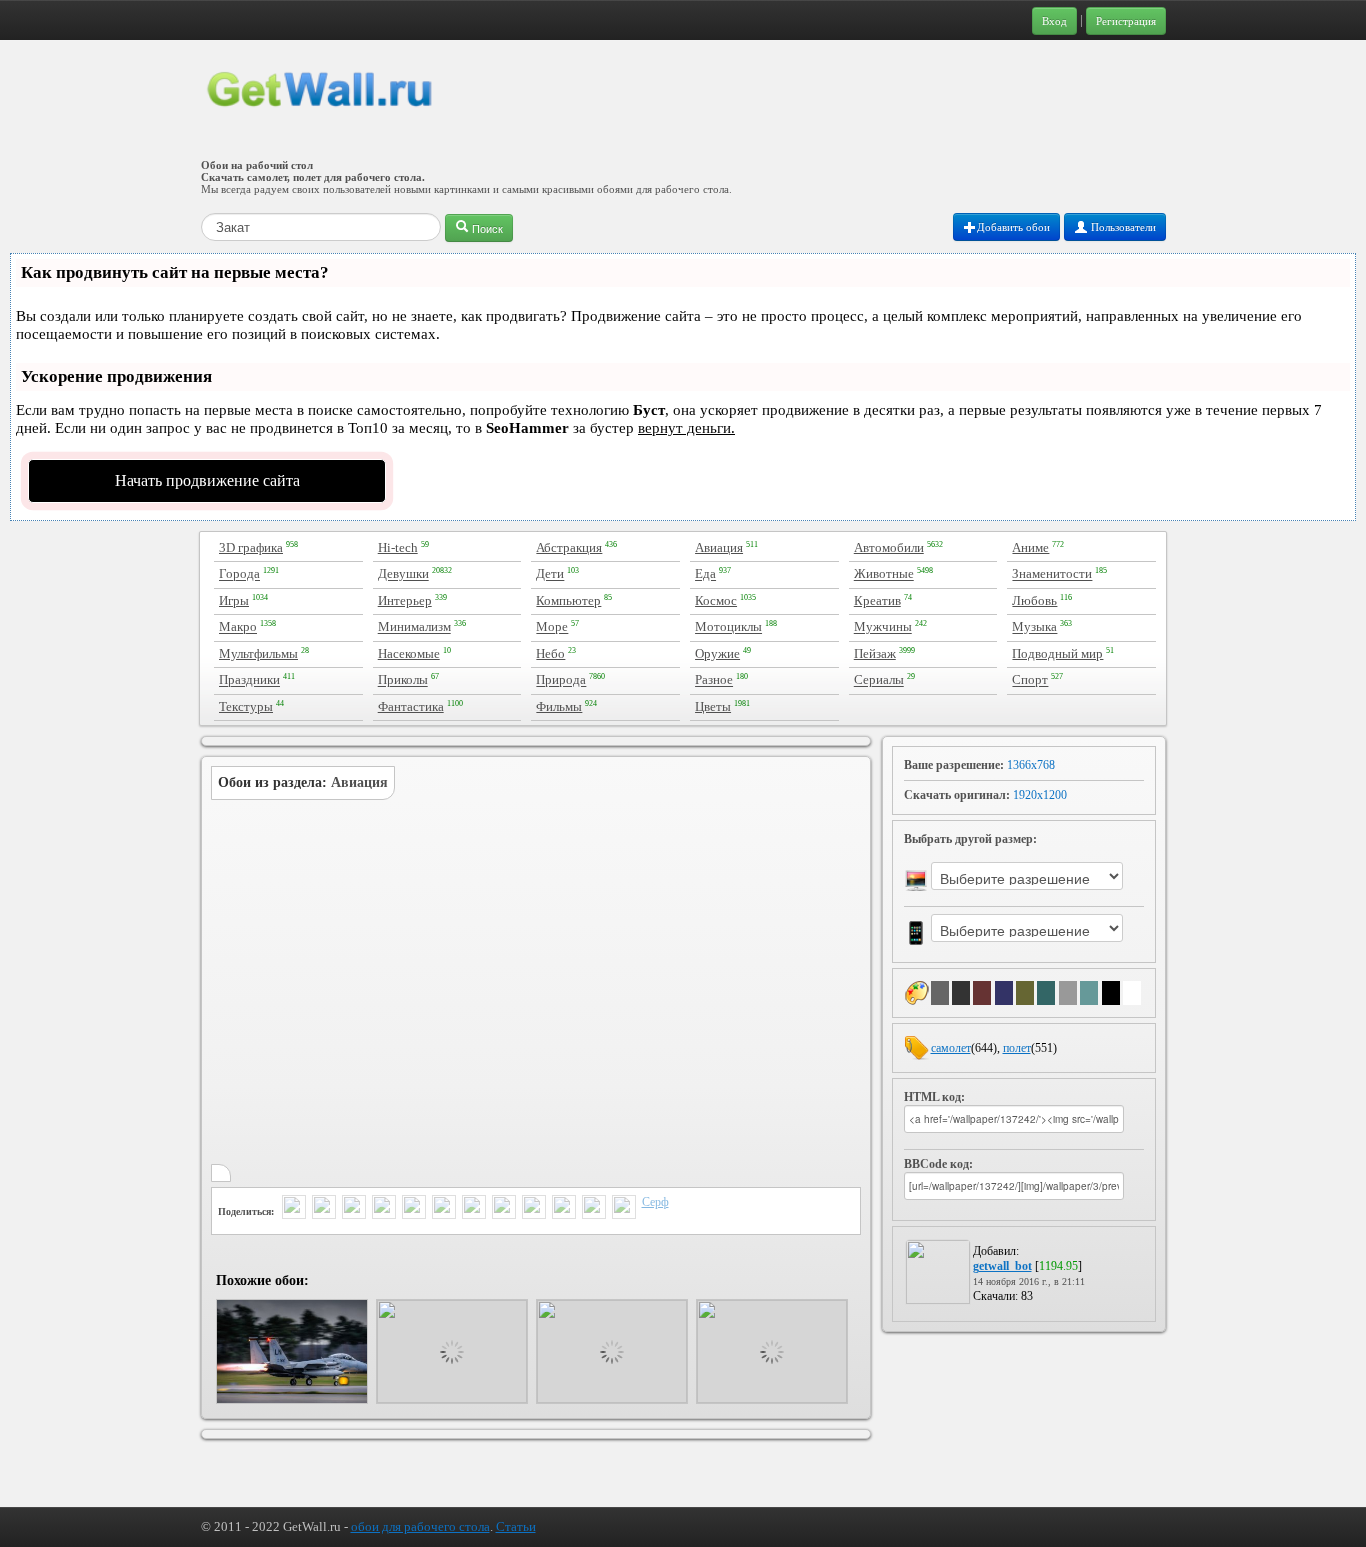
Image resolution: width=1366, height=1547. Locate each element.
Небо (550, 653)
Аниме (1030, 547)
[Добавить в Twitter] (294, 1209)
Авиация (719, 547)
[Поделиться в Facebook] (384, 1209)
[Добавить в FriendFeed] (354, 1209)
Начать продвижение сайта (207, 480)
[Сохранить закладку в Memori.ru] (594, 1209)
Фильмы (559, 706)
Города (239, 574)
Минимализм (414, 627)
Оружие (717, 653)
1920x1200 (1040, 795)
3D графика (251, 547)
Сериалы (879, 680)
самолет (951, 1048)
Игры (234, 600)
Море (552, 627)
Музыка (1034, 627)
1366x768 (1031, 765)
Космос (716, 600)
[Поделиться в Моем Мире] (444, 1209)
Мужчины (883, 627)
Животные (884, 574)
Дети (550, 574)
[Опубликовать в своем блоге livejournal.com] (474, 1209)
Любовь (1034, 600)
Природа (561, 680)
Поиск (486, 228)
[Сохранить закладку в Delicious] (504, 1209)
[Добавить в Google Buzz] (324, 1209)
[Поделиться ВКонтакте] (414, 1209)
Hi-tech (398, 547)
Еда (705, 574)
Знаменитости (1052, 574)
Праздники (249, 680)
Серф (655, 1202)
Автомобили (889, 547)
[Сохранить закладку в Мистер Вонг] (624, 1209)
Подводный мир (1057, 653)
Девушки (403, 574)
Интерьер (405, 600)
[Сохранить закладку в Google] (534, 1209)
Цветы (713, 706)
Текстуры (246, 706)
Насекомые (409, 653)
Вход (1054, 21)
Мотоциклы (728, 627)
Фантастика (411, 706)
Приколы (403, 680)
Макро (238, 627)
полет (1017, 1048)
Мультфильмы (258, 653)
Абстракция (569, 547)
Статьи (516, 1526)
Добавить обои (1013, 227)
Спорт (1030, 680)
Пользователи (1122, 227)
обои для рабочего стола (420, 1526)
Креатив (877, 600)
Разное (714, 680)
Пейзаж (875, 653)
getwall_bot (1002, 1266)
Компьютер (568, 600)
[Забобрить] (564, 1209)
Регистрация (1126, 21)
